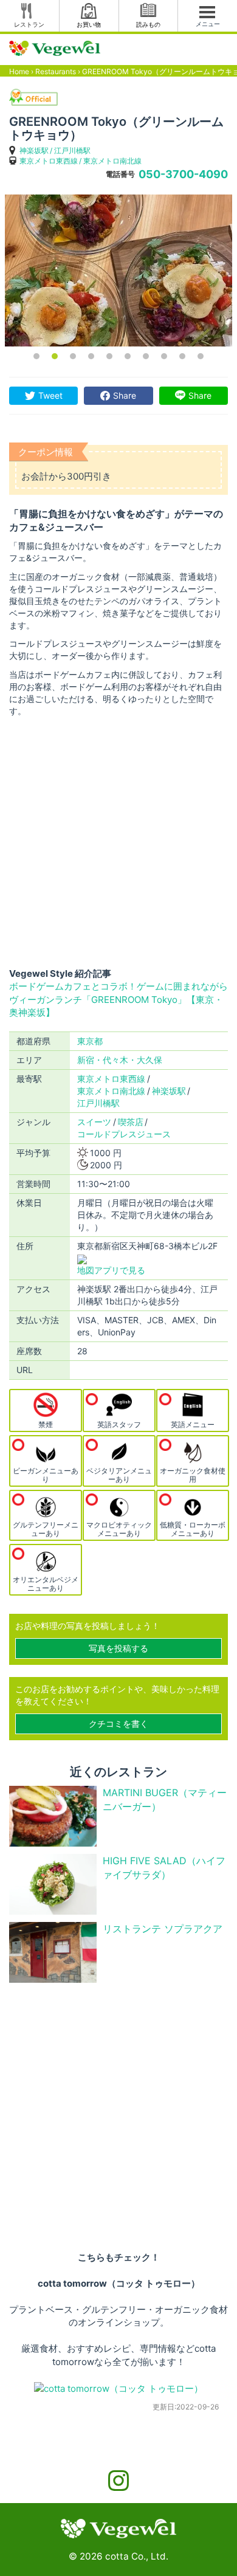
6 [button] (128, 356)
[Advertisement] (118, 842)
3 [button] (73, 356)
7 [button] (146, 356)
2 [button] (55, 356)
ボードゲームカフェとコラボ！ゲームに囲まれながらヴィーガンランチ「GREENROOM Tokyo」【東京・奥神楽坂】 (118, 999)
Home (19, 71)
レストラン (29, 24)
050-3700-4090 (183, 174)
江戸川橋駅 (72, 150)
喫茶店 (131, 1122)
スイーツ (94, 1122)
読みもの (148, 24)
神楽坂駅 (34, 150)
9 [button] (182, 356)
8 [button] (164, 356)
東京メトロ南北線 (112, 161)
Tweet (50, 395)
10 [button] (201, 356)
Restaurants (56, 71)
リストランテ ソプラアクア (163, 1929)
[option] (118, 270)
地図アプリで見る (111, 1270)
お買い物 (89, 24)
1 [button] (36, 356)
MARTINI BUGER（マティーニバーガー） (165, 1799)
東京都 (90, 1041)
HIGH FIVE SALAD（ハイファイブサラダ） (164, 1868)
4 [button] (91, 356)
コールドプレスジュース (124, 1134)
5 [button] (109, 356)
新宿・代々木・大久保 (120, 1060)
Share (125, 395)
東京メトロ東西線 (49, 161)
